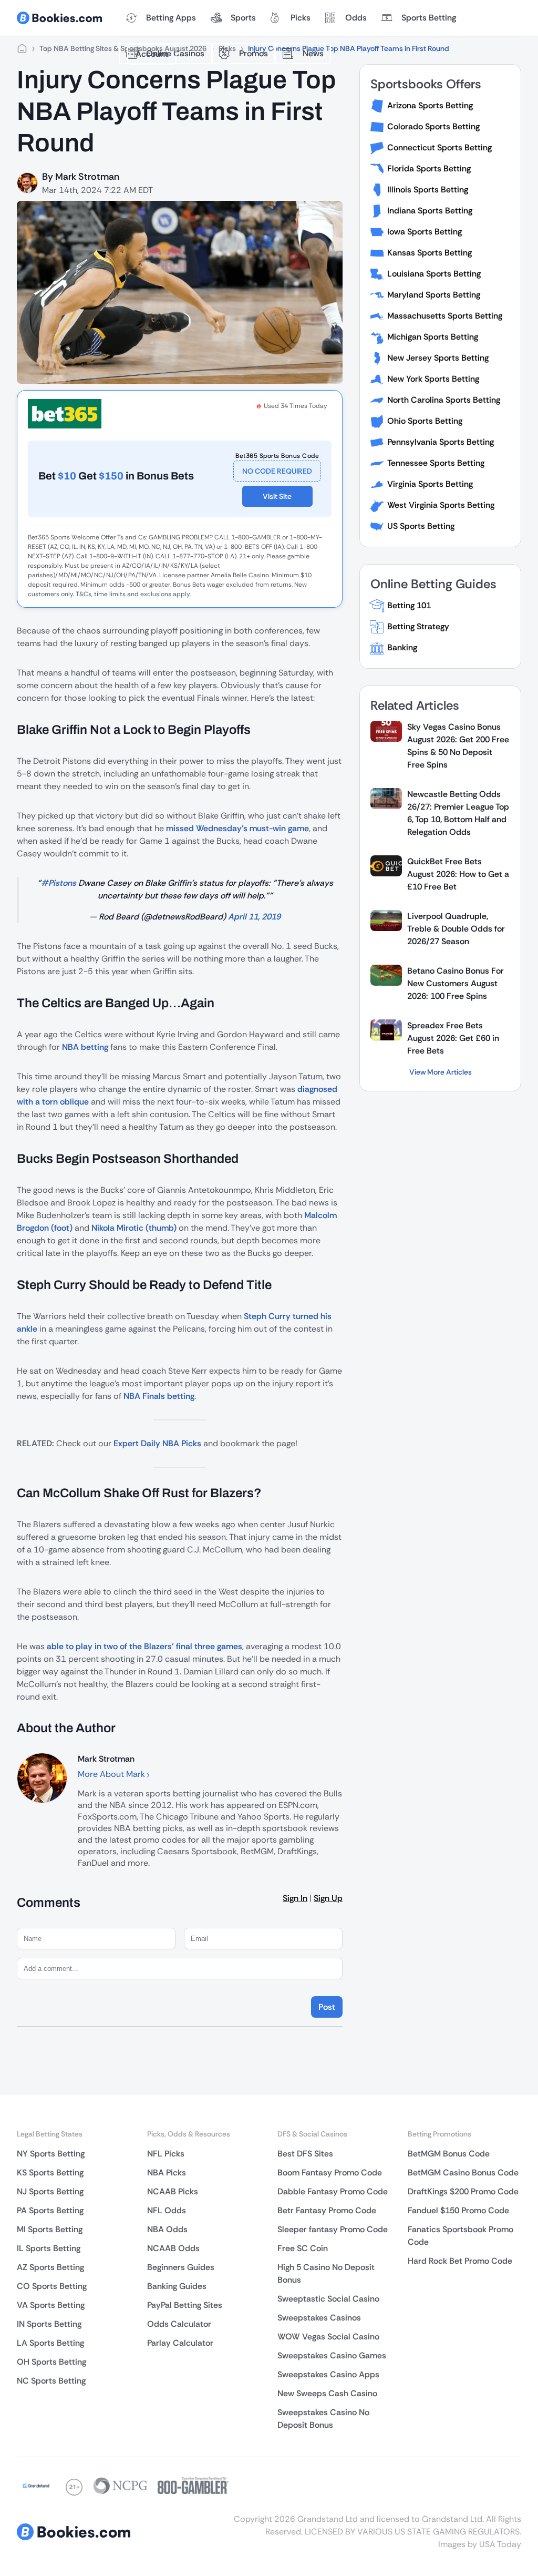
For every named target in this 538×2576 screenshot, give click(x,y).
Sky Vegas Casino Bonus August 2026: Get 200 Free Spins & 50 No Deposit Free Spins (458, 746)
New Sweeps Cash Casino (327, 2393)
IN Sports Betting (49, 2324)
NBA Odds (167, 2229)
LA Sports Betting (50, 2343)
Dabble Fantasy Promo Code (333, 2191)
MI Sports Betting (50, 2229)
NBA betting (85, 1047)
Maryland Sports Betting (434, 295)
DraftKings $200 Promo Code (463, 2191)
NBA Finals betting (159, 1396)
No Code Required (277, 471)
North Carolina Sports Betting (444, 400)
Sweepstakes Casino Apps (328, 2374)
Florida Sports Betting (429, 168)
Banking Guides (177, 2286)
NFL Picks (166, 2154)
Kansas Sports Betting (430, 253)
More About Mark (112, 1774)
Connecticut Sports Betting (439, 147)
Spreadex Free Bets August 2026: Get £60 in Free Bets (453, 1038)
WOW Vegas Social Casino (328, 2337)
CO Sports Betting (52, 2286)
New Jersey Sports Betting (438, 358)
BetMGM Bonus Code (449, 2154)
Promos (254, 53)
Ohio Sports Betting (425, 421)
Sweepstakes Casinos (319, 2318)
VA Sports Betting (51, 2305)
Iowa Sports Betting (425, 232)
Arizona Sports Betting (430, 105)
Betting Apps (171, 18)
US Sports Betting (421, 526)
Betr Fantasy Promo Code (327, 2210)
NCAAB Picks (173, 2191)
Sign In (295, 1898)
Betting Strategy (418, 626)
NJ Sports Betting (50, 2191)
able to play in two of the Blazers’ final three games (144, 1646)
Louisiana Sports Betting (434, 274)
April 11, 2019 (254, 917)
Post (327, 2007)
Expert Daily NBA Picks (157, 1443)
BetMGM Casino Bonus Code (463, 2173)
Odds (356, 18)
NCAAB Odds (173, 2248)
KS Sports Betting (50, 2173)
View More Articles (441, 1072)
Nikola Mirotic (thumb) (134, 1228)
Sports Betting (429, 18)
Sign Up (328, 1898)
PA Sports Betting (50, 2210)
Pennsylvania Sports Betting (441, 442)
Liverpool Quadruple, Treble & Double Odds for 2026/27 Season (456, 929)
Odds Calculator (179, 2324)
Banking (402, 647)
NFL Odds (167, 2210)
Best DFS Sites (305, 2154)
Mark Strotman (87, 177)
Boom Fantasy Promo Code (330, 2173)
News (313, 53)
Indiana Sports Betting (430, 211)
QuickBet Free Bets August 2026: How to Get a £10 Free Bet (458, 874)
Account (152, 54)
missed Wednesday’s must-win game (237, 828)
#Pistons (59, 883)
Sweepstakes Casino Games (332, 2355)
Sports (243, 18)
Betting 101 (409, 605)
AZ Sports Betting (50, 2267)
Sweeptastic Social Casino (328, 2299)
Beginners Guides (181, 2267)
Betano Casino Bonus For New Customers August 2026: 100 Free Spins (456, 983)
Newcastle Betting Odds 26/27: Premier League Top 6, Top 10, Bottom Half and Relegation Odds (458, 813)
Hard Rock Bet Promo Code (460, 2261)
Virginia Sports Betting (430, 484)
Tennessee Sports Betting (436, 463)
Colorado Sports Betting (433, 126)
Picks (301, 18)
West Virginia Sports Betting (441, 505)
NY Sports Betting (51, 2154)
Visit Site (277, 496)
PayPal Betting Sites (185, 2305)
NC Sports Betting (51, 2381)
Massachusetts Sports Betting (445, 316)
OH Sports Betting (51, 2362)
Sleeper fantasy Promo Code (333, 2229)
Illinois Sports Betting (428, 190)
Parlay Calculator (180, 2343)
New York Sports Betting (433, 379)
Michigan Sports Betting (433, 337)
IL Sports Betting (49, 2248)
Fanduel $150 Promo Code (458, 2210)
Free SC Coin (303, 2248)
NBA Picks (167, 2173)
